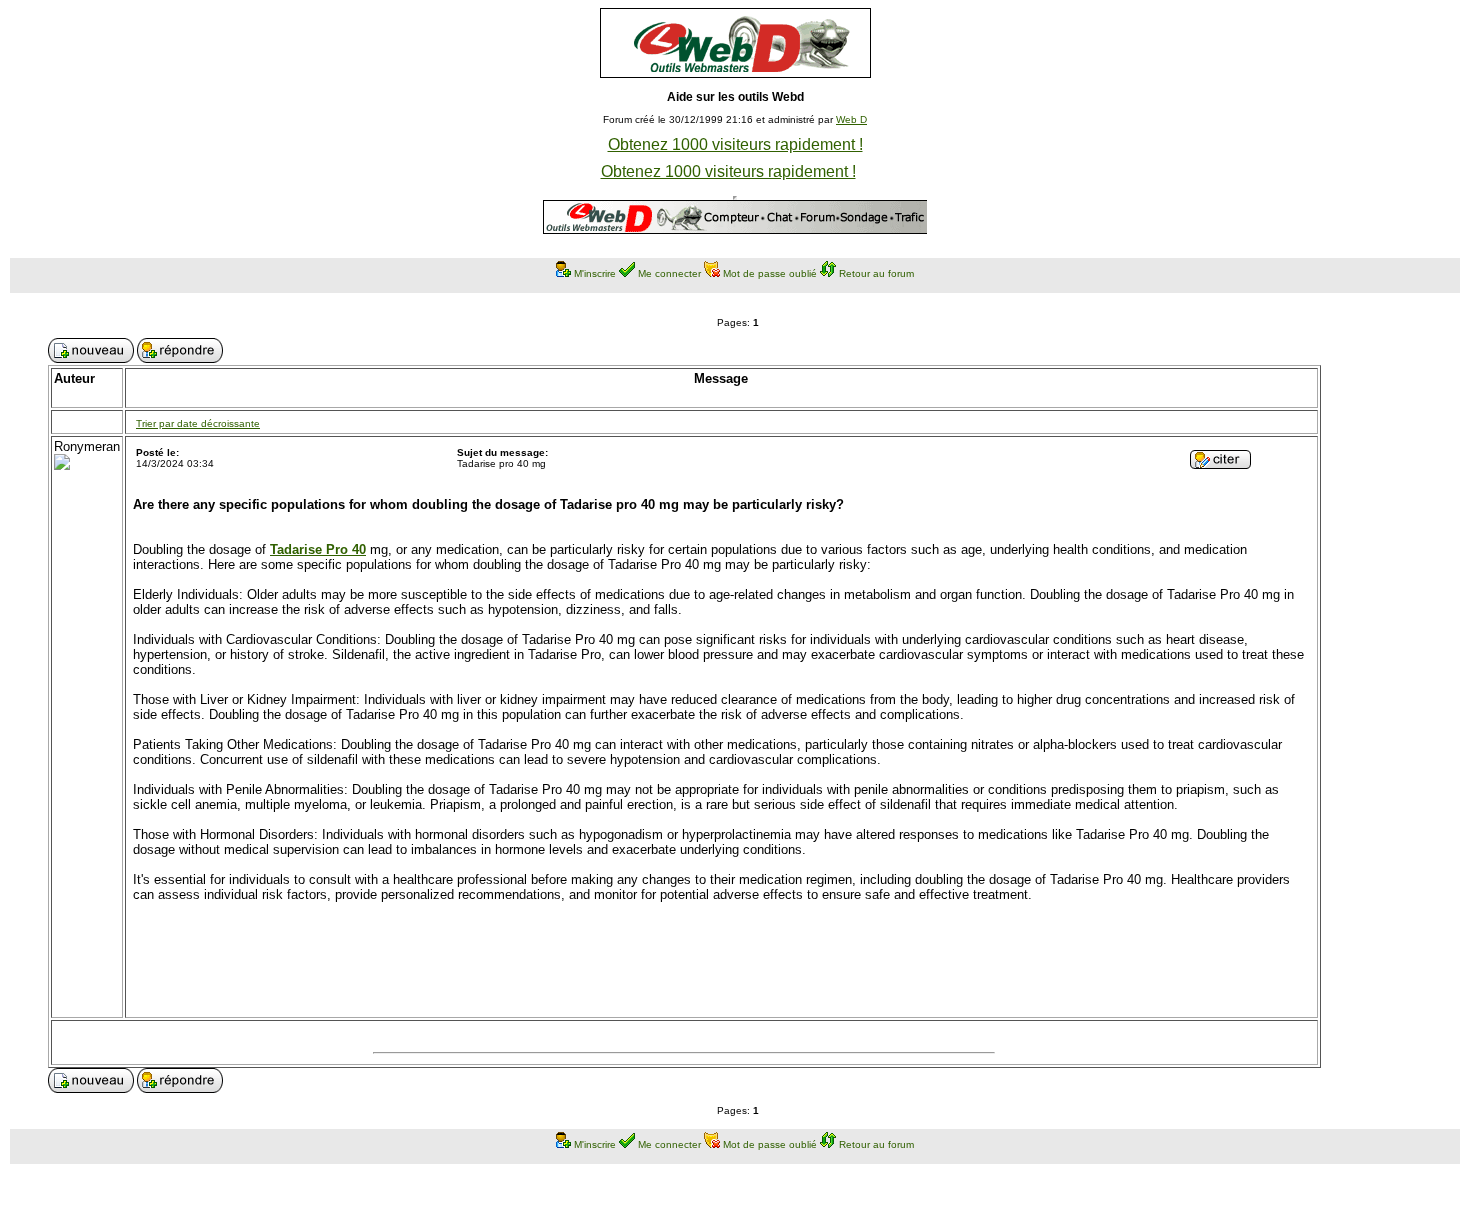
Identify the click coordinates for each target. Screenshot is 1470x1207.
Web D (851, 119)
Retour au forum (876, 273)
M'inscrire (595, 273)
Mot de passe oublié (770, 273)
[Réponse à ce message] (1220, 463)
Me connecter (669, 273)
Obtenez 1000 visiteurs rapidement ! (735, 144)
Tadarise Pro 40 (318, 549)
